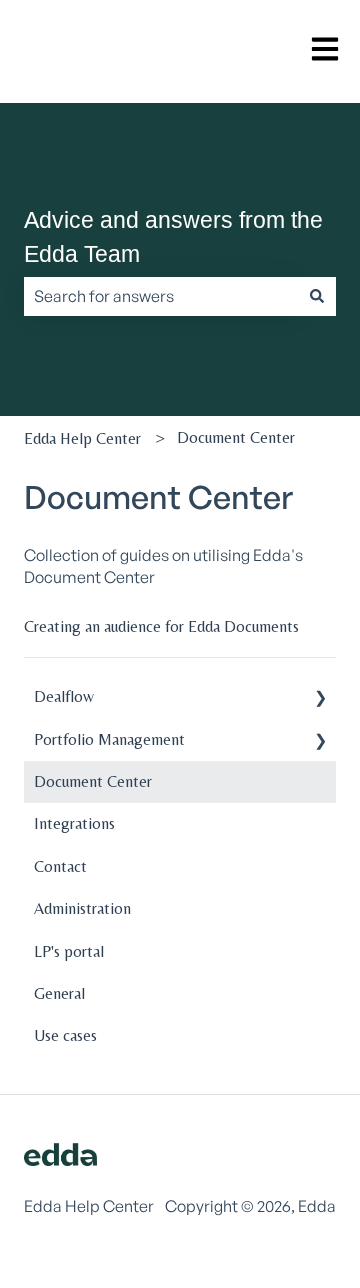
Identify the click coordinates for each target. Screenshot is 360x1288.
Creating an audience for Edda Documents (161, 626)
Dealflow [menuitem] (64, 696)
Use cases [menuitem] (65, 1035)
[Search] (317, 296)
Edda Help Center (82, 438)
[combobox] (161, 296)
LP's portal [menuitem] (69, 951)
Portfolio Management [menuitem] (109, 739)
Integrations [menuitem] (74, 823)
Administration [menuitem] (82, 908)
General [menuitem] (59, 993)
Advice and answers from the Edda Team (173, 237)
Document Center (236, 437)
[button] (320, 698)
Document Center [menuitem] (93, 781)
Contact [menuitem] (60, 866)
